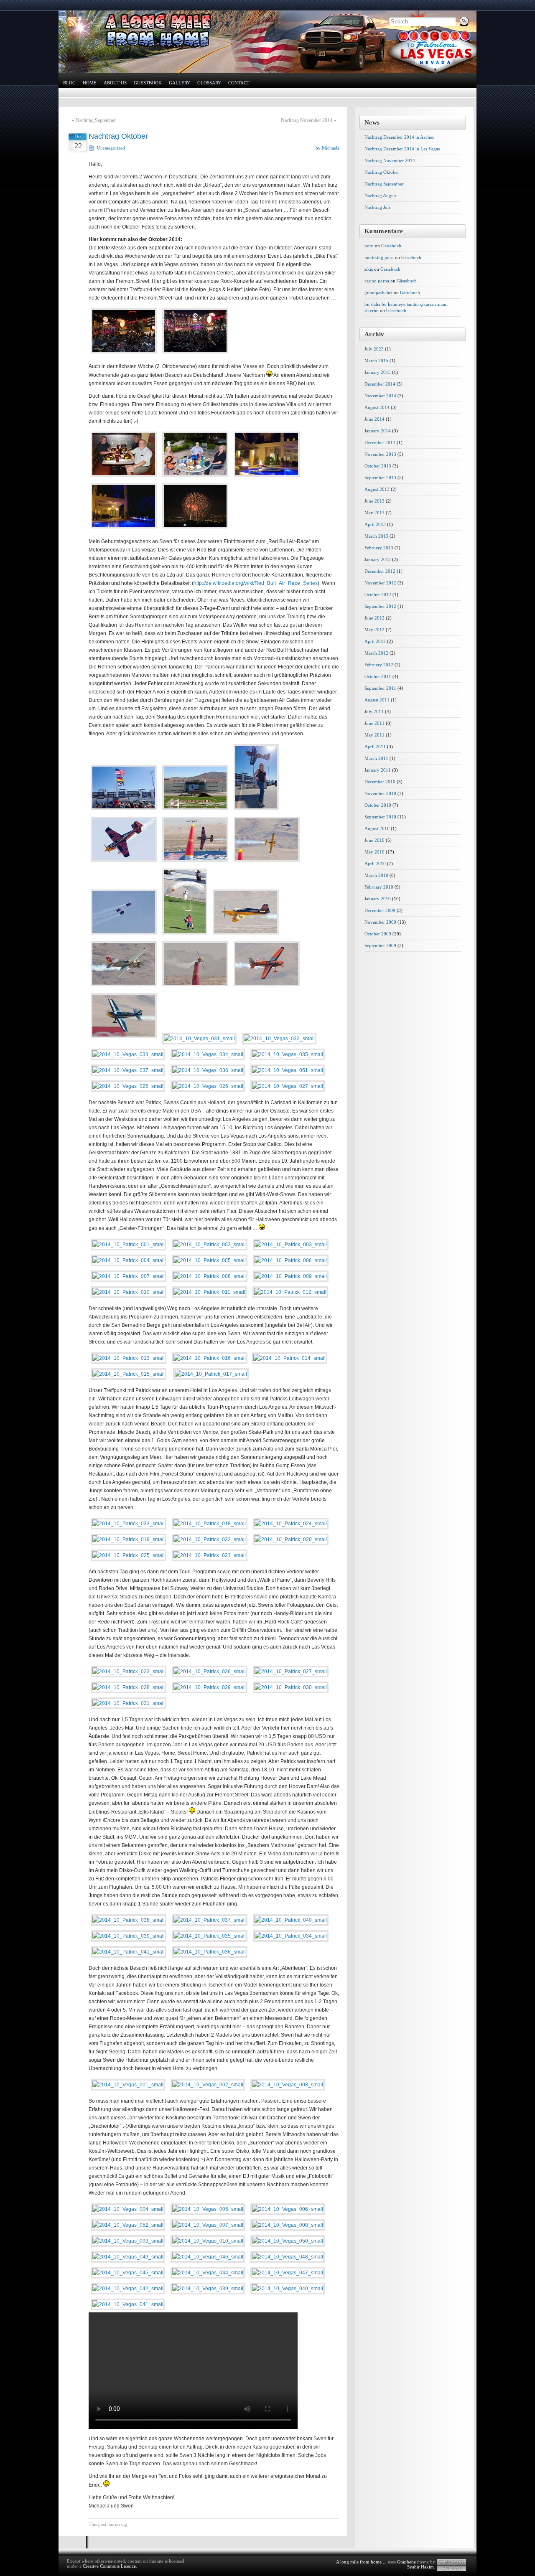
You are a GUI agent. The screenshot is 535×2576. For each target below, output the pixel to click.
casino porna (377, 281)
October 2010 (378, 805)
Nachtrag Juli (377, 207)
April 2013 (375, 524)
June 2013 (374, 501)
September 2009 (380, 945)
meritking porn (379, 257)
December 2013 (380, 442)
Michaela (331, 148)
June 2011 (374, 723)
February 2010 (379, 887)
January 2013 (378, 559)
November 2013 (380, 454)
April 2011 (375, 747)
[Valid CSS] (452, 2568)
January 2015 (378, 372)
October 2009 (378, 934)
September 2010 (380, 817)
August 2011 (377, 700)
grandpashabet (378, 292)
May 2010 (374, 852)
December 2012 (380, 571)
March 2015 (376, 361)
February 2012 (379, 665)
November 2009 (380, 922)
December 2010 (380, 782)
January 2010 (378, 899)
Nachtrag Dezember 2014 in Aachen (400, 137)
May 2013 (374, 513)
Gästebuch (391, 246)
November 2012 (380, 583)
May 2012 (374, 630)
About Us (115, 83)
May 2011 (374, 735)
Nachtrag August (381, 196)
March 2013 (376, 536)
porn (369, 246)
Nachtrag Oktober (118, 136)
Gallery (180, 83)
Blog (69, 83)
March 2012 (376, 653)
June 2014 (374, 419)
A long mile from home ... (361, 2562)
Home (90, 83)
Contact (239, 83)
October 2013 (378, 466)
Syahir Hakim (420, 2567)
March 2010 (376, 875)
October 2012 (378, 594)
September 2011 (380, 688)
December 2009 (380, 910)
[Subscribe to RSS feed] (72, 22)
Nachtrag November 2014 (307, 120)
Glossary (209, 83)
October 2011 (378, 676)
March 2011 (376, 758)
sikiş (369, 269)
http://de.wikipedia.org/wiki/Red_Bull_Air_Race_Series (256, 583)
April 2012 (375, 641)
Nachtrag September (96, 120)
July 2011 (374, 711)
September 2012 (380, 606)
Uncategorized (111, 148)
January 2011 (378, 770)
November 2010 (380, 793)
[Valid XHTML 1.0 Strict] (452, 2562)
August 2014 (377, 407)
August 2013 (377, 489)
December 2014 (380, 384)
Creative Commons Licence (109, 2566)
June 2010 (374, 840)
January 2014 (378, 431)
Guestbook (148, 83)
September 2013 (380, 478)
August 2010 (377, 828)
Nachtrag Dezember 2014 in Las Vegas (402, 149)
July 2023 (374, 349)
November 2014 (380, 396)
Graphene (406, 2562)
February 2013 (379, 548)
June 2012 (374, 618)
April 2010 (375, 864)
